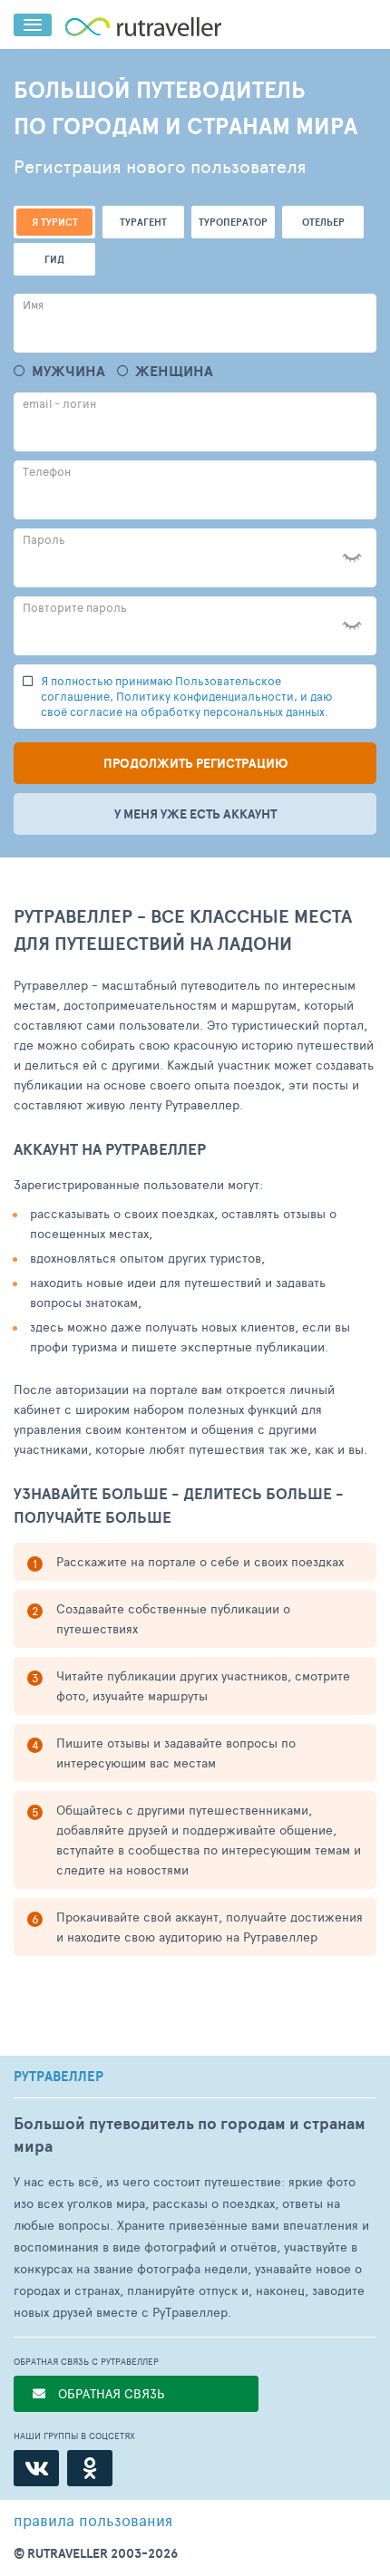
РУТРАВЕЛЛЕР (58, 2077)
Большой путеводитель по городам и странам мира (190, 2135)
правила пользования (93, 2520)
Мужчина (68, 371)
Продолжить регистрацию (195, 763)
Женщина (174, 371)
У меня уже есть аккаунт (195, 814)
